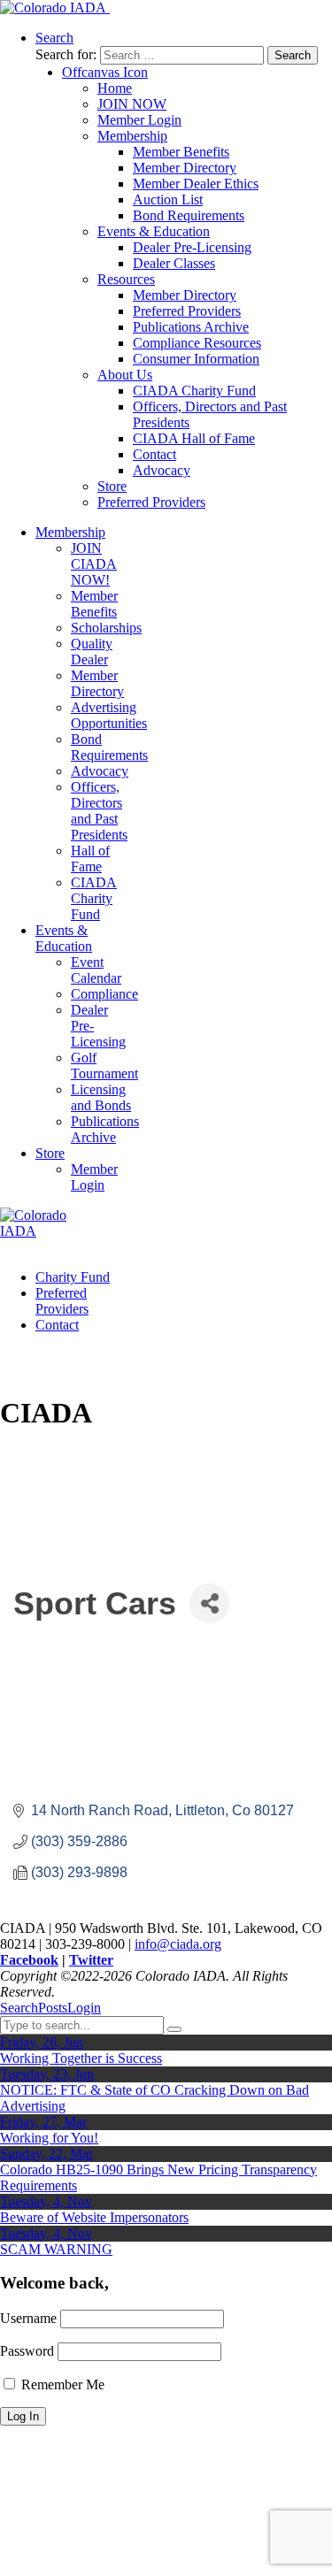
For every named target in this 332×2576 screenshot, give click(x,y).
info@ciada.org (178, 1944)
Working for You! (49, 2138)
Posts (53, 2008)
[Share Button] (209, 1603)
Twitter (91, 1960)
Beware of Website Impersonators (94, 2217)
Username (28, 2318)
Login (84, 2008)
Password (27, 2351)
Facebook (29, 1960)
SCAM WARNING (56, 2249)
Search (19, 2008)
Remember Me (61, 2384)
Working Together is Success (81, 2058)
